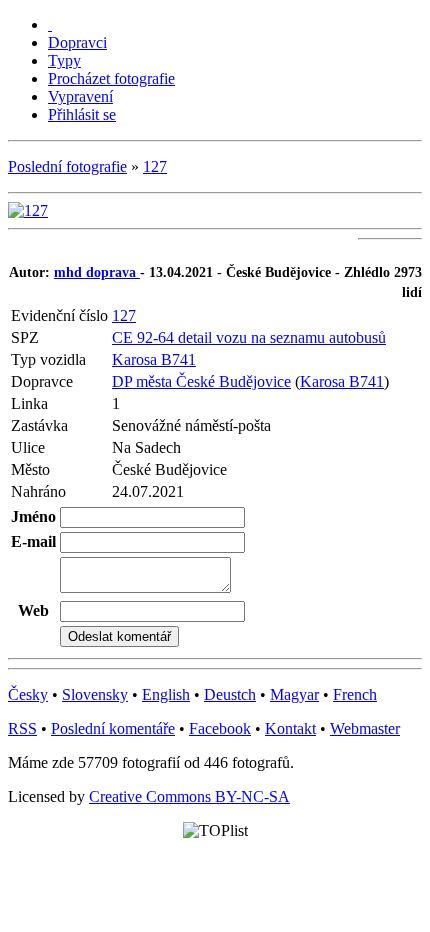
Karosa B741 (154, 359)
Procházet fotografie (111, 78)
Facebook (220, 728)
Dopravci (77, 42)
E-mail (33, 541)
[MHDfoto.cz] (50, 24)
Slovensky (95, 694)
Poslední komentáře (113, 728)
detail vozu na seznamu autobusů (282, 337)
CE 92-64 (145, 337)
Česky (28, 694)
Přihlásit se (82, 114)
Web (33, 610)
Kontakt (290, 728)
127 (155, 166)
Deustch (230, 694)
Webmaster (365, 728)
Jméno (33, 516)
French (355, 694)
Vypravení (80, 96)
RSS (22, 728)
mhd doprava (97, 272)
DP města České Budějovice (201, 381)
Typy (64, 60)
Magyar (294, 694)
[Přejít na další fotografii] (28, 210)
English (166, 694)
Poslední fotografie (67, 166)
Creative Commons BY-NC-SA (189, 796)
